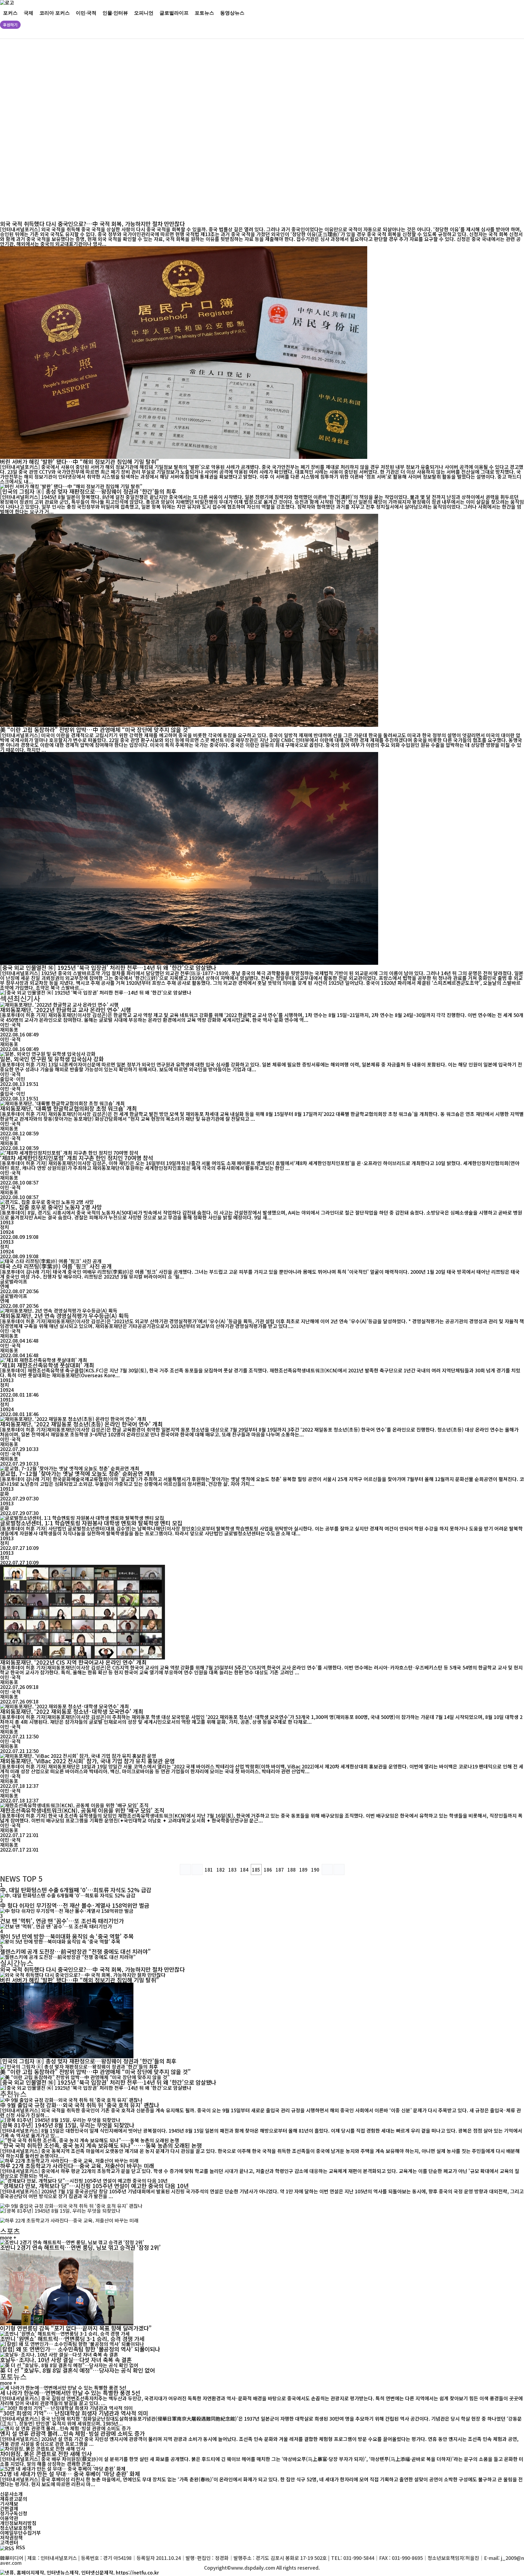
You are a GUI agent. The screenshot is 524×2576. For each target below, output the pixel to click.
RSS (20, 2547)
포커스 (10, 13)
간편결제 (9, 2508)
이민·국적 (86, 13)
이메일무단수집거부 (20, 2533)
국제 (29, 13)
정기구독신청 (14, 2513)
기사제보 (9, 2503)
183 (232, 1870)
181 (209, 1870)
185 (256, 1870)
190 (315, 1870)
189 (303, 1870)
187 (280, 1870)
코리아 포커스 (55, 13)
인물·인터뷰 (115, 13)
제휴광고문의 (14, 2499)
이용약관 (9, 2518)
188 (292, 1870)
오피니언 (144, 13)
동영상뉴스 (232, 13)
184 (244, 1870)
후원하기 (10, 25)
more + (8, 2237)
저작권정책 (11, 2537)
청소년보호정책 (16, 2528)
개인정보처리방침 (18, 2523)
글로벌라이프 (174, 13)
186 (268, 1870)
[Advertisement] (185, 130)
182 (221, 1870)
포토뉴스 (204, 13)
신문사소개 (11, 2494)
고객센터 (9, 2542)
